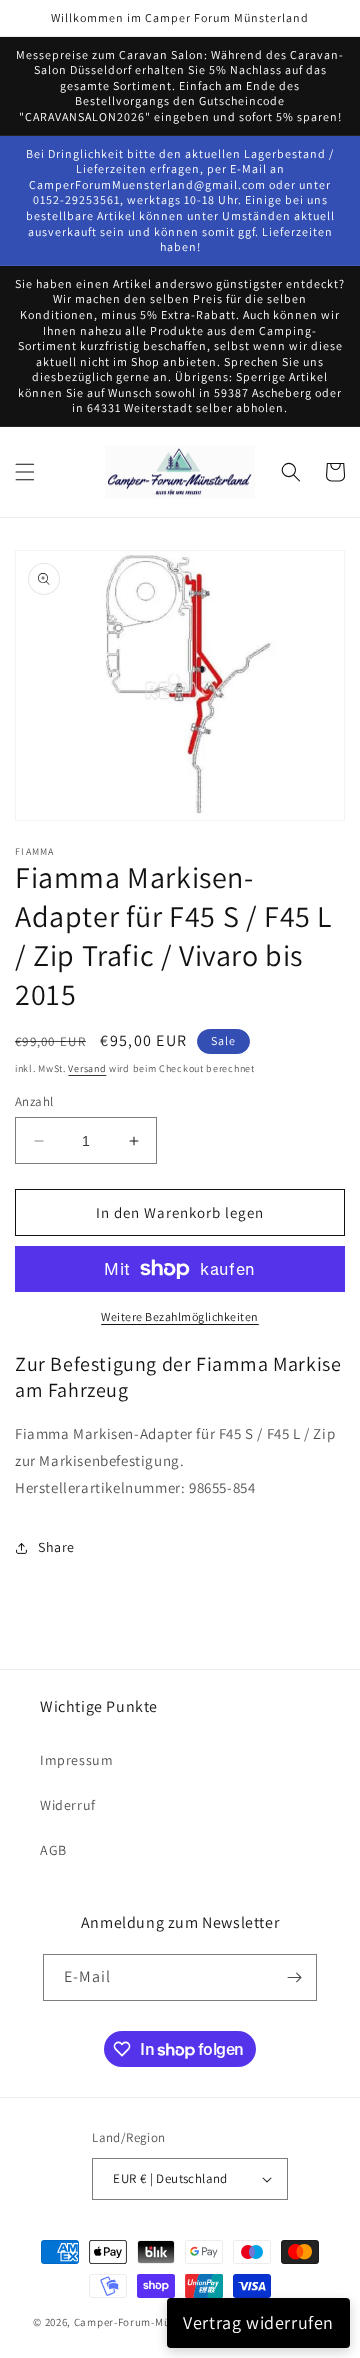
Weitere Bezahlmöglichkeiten (180, 1316)
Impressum (76, 1760)
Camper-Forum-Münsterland (148, 2322)
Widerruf (68, 1805)
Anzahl (34, 1101)
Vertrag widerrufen (258, 2322)
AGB (53, 1850)
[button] (25, 472)
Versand (87, 1068)
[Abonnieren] (294, 1977)
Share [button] (56, 1547)
